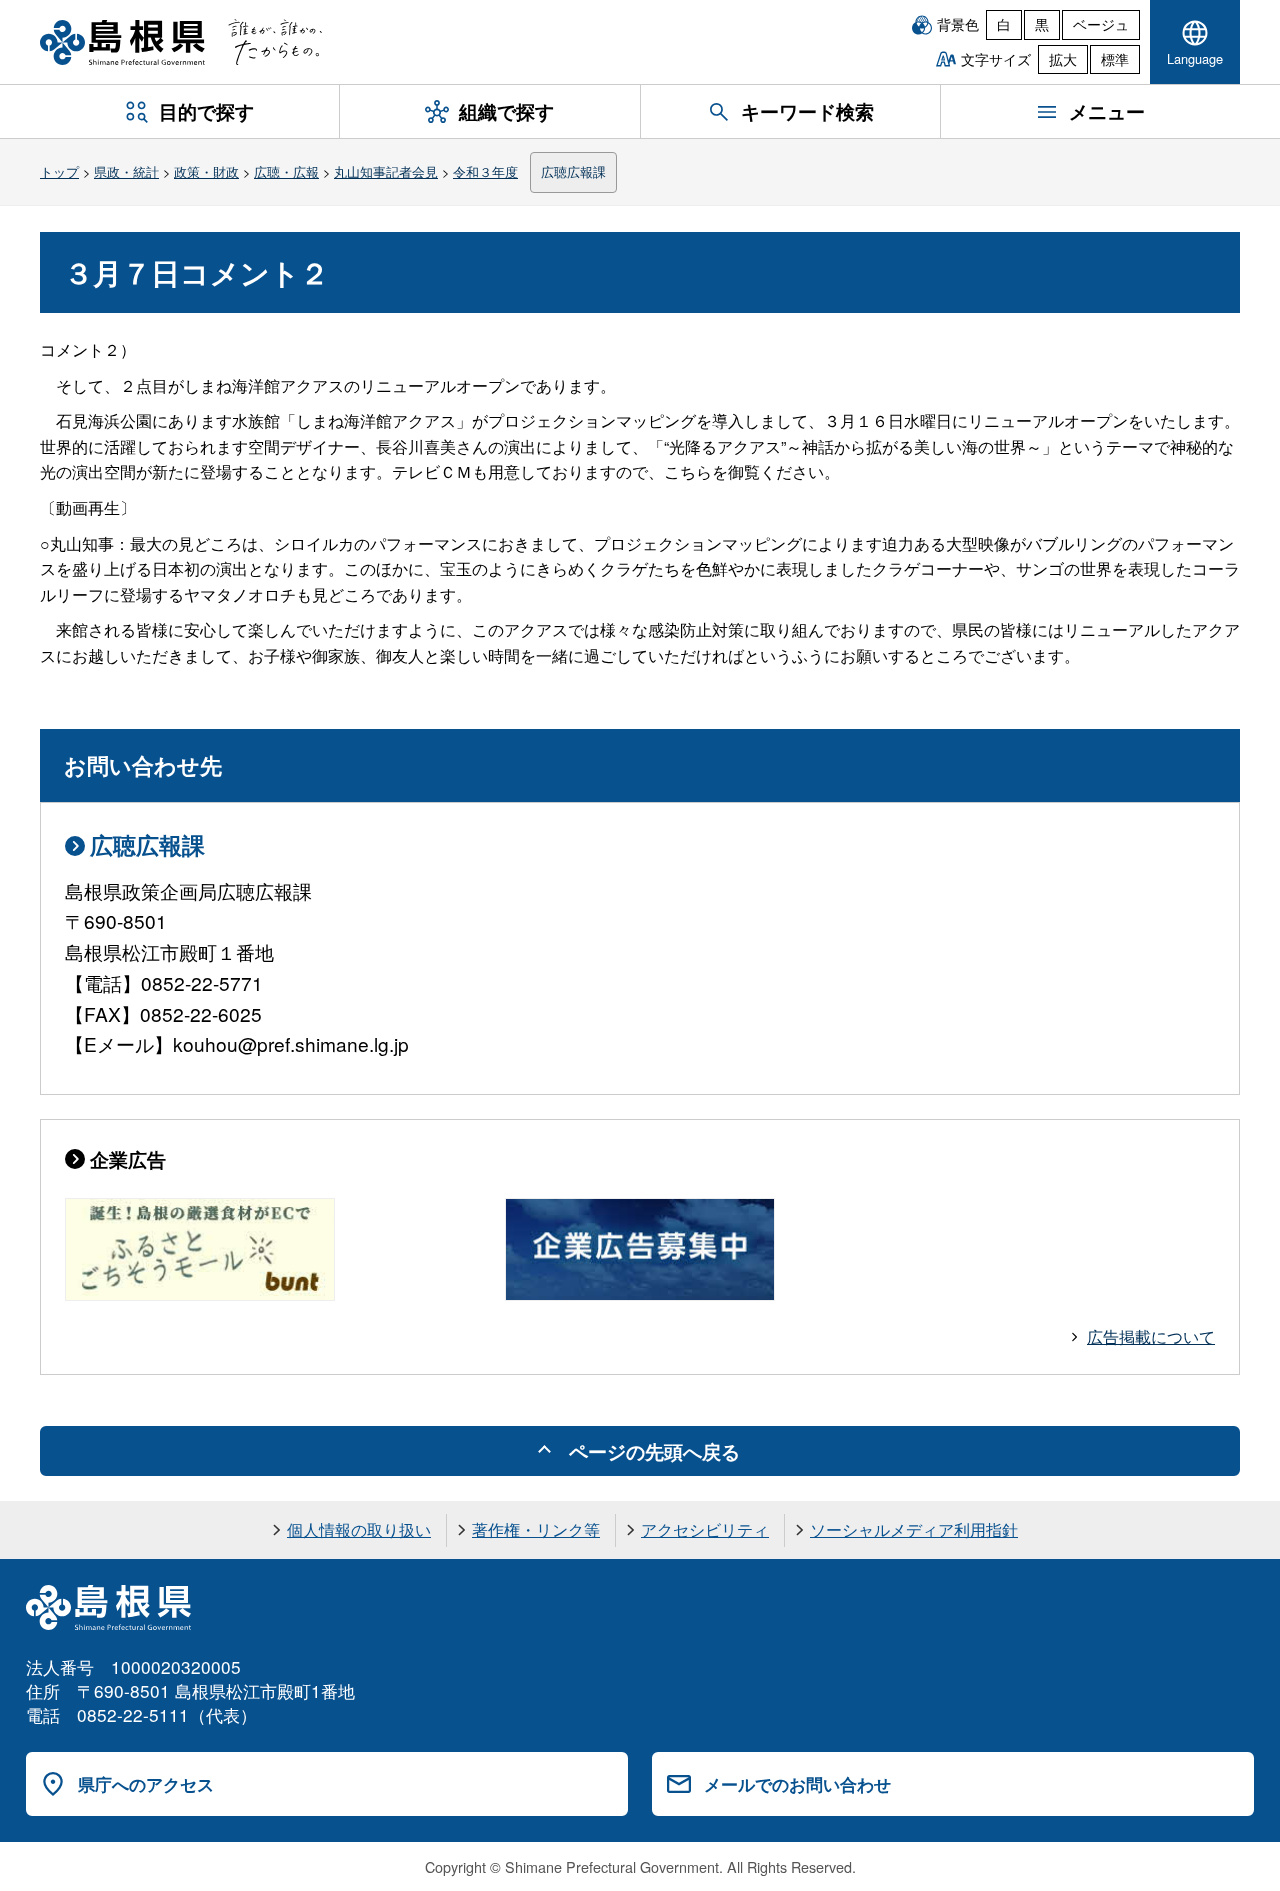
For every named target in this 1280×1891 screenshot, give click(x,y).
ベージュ (1101, 24)
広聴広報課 (573, 171)
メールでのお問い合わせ (797, 1784)
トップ (59, 171)
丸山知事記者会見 (386, 171)
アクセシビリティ (705, 1529)
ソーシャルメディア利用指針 (914, 1529)
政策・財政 (206, 171)
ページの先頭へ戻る (654, 1451)
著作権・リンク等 (536, 1529)
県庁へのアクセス (146, 1784)
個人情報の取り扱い (359, 1529)
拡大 (1063, 59)
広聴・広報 (286, 171)
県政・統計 (126, 171)
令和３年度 (485, 171)
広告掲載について (1151, 1336)
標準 (1115, 59)
